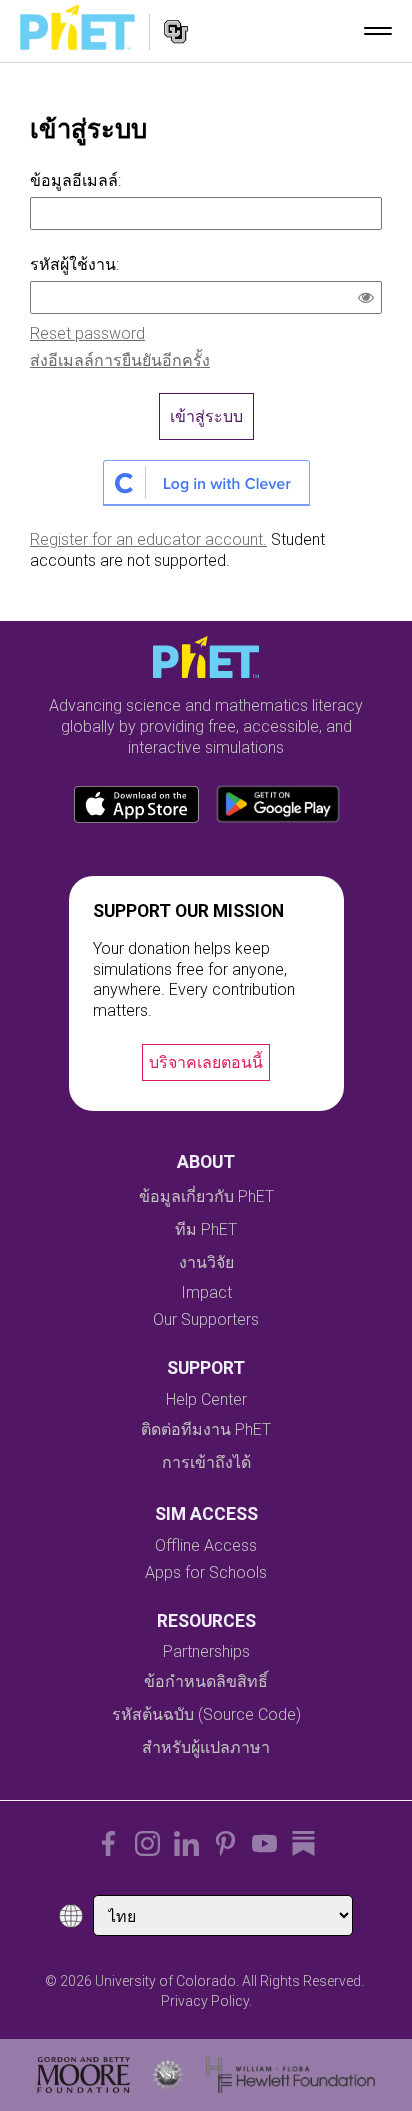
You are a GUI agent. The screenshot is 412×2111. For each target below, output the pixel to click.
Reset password (87, 333)
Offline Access (206, 1545)
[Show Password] (370, 300)
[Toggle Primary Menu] (378, 31)
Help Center (206, 1399)
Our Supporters (206, 1319)
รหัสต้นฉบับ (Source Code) (206, 1714)
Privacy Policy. (206, 2001)
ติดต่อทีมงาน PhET (206, 1429)
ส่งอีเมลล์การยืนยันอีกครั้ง (120, 360)
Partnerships (206, 1651)
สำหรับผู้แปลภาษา (206, 1747)
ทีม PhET (206, 1229)
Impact (206, 1292)
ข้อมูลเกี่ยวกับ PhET (206, 1196)
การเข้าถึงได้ (206, 1462)
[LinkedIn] (186, 1843)
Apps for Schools (206, 1572)
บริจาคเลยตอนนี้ (206, 1062)
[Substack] (303, 1843)
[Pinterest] (225, 1843)
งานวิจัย (206, 1262)
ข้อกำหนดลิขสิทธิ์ (206, 1681)
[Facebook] (108, 1843)
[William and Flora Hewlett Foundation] (290, 2075)
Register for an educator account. (148, 539)
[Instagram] (147, 1843)
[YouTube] (264, 1843)
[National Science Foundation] (168, 2075)
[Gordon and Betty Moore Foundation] (83, 2075)
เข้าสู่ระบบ (206, 416)
